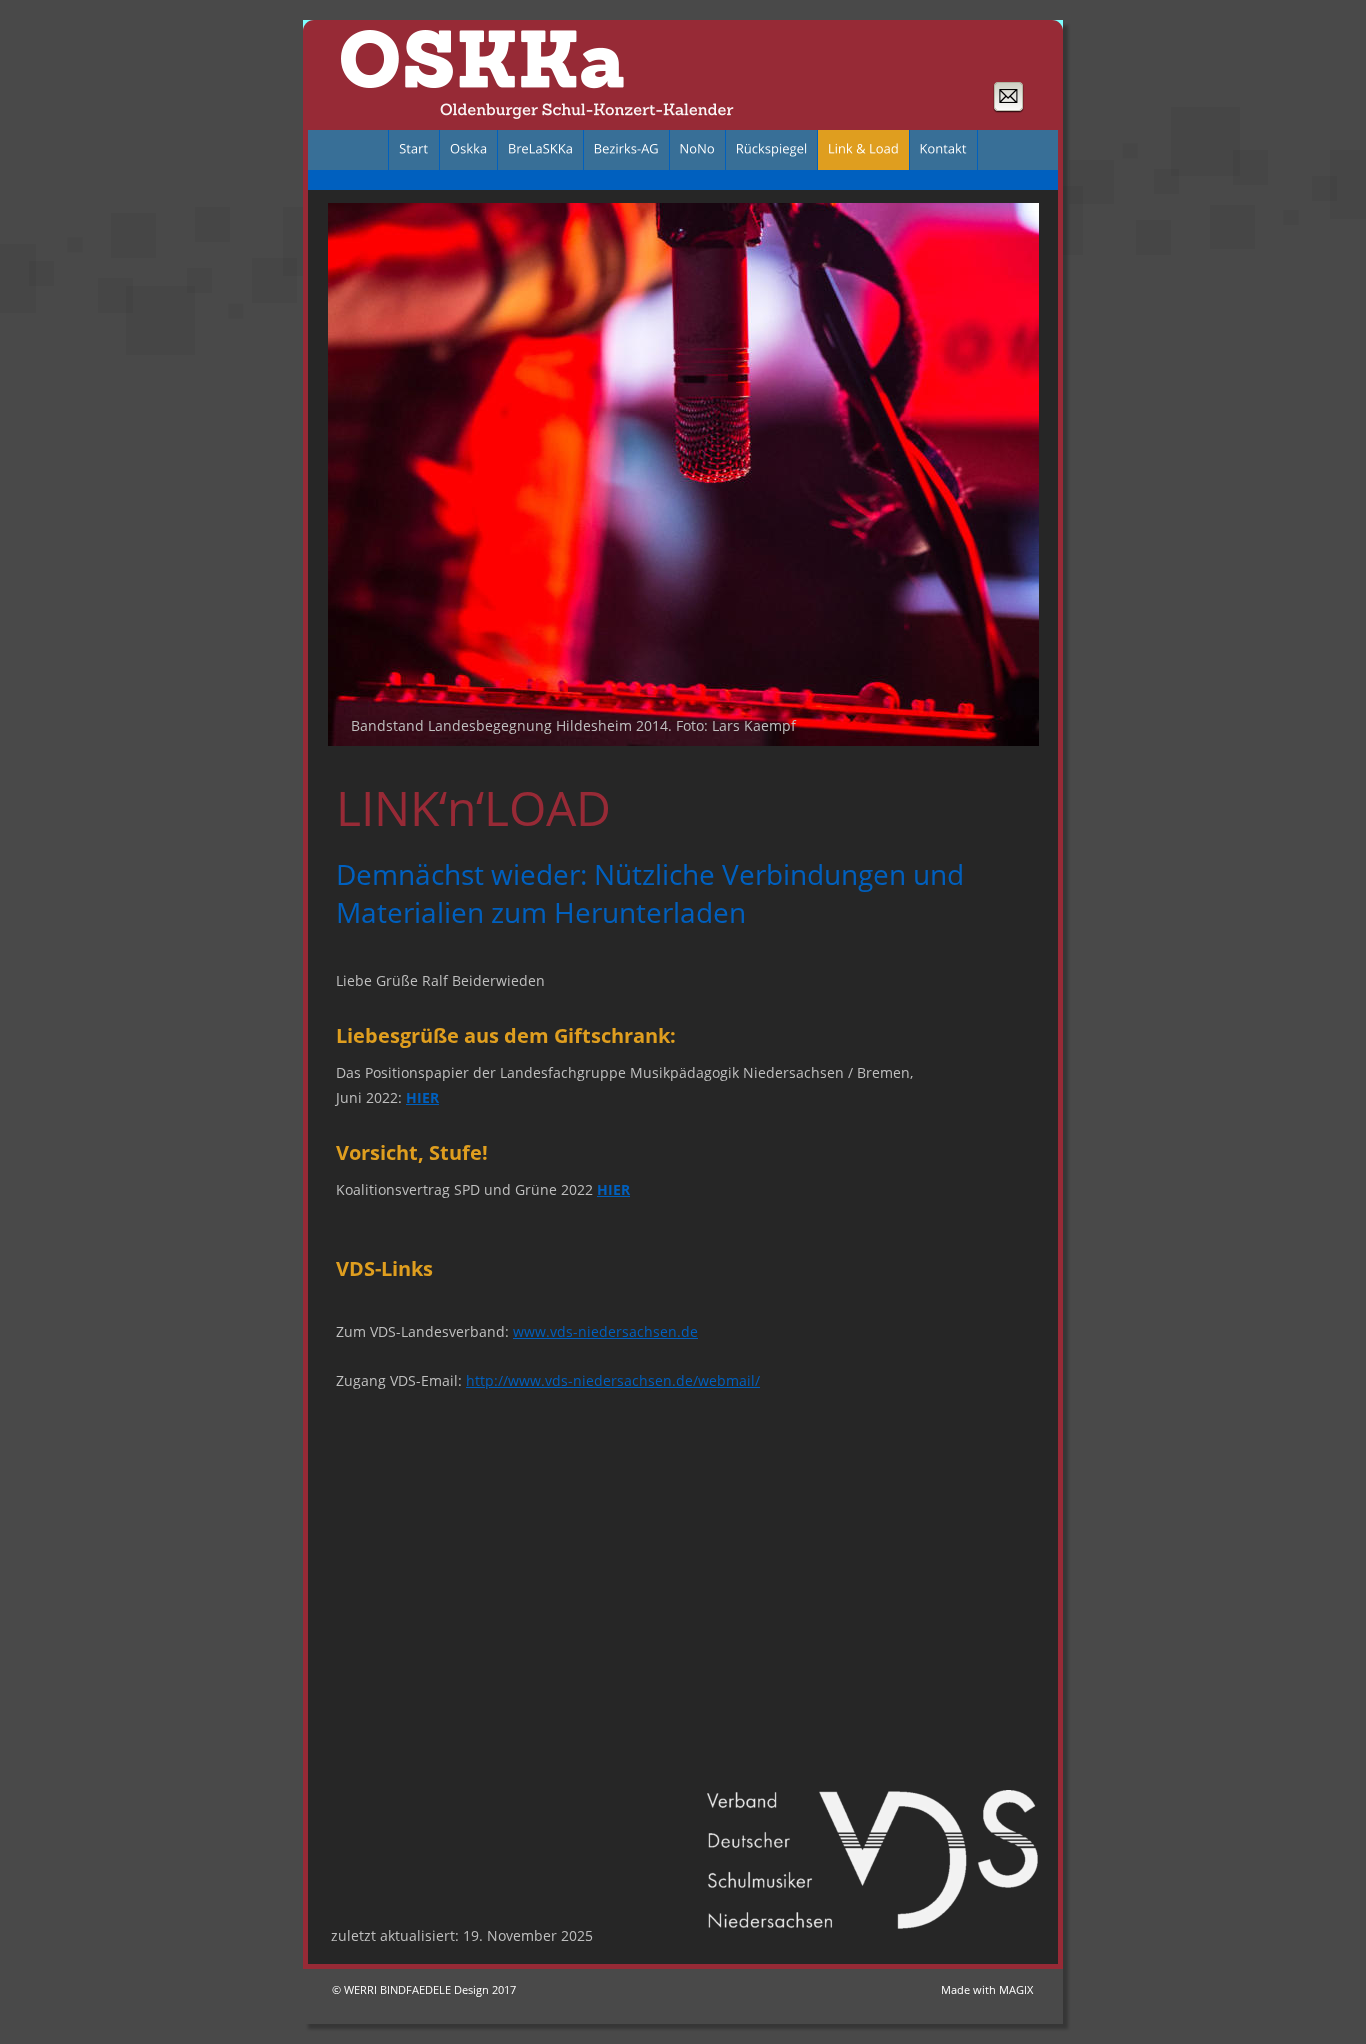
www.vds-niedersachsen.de (605, 1331)
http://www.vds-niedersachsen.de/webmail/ (613, 1380)
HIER (422, 1097)
